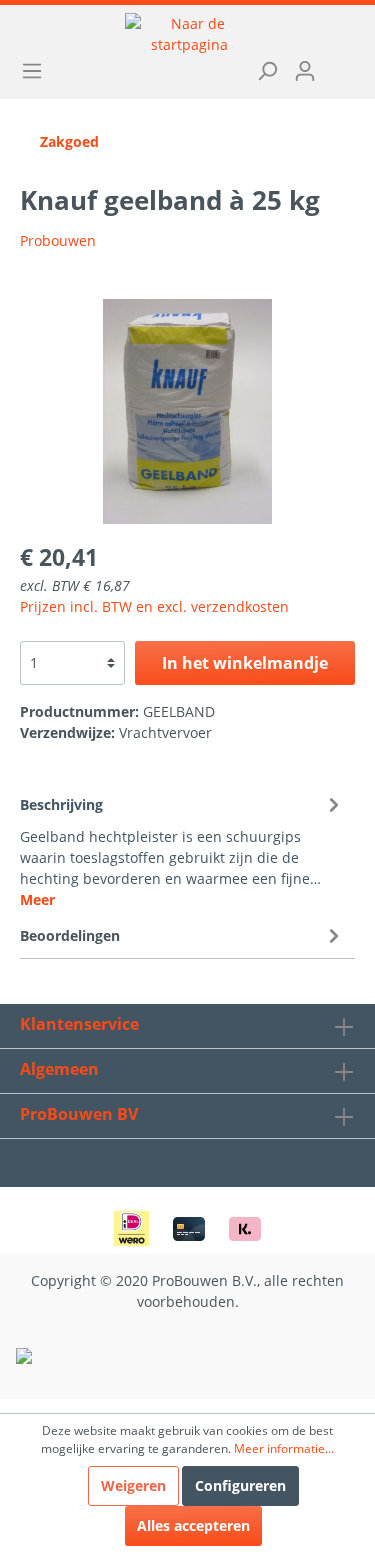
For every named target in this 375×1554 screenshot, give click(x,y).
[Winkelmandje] (336, 63)
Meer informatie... (284, 1448)
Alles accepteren (193, 1525)
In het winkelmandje (245, 663)
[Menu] (38, 71)
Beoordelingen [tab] (70, 935)
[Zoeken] (261, 71)
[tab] (182, 849)
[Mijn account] (298, 71)
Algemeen (59, 1069)
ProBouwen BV (79, 1114)
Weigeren (133, 1485)
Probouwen (58, 240)
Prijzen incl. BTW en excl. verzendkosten (154, 606)
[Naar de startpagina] (189, 34)
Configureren (240, 1485)
